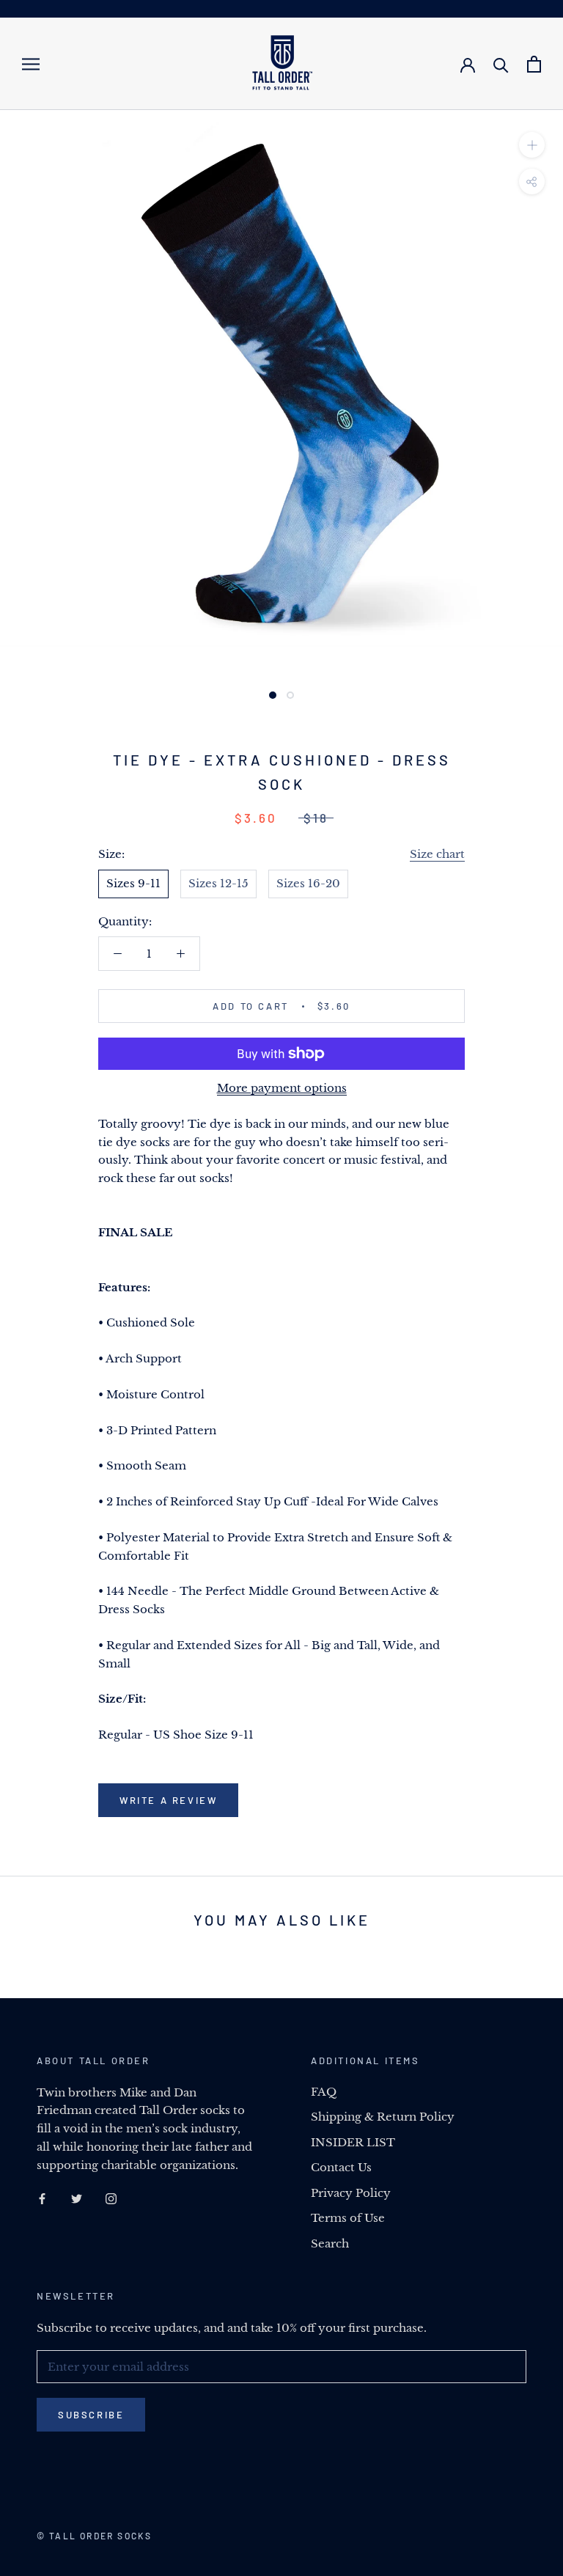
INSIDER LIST (353, 2142)
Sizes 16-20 (308, 883)
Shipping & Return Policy (383, 2117)
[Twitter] (77, 2198)
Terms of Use (348, 2218)
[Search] (501, 64)
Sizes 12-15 (218, 883)
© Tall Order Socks (94, 2536)
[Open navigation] (31, 64)
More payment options (282, 1088)
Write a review (168, 1800)
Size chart (437, 854)
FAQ (324, 2092)
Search (330, 2243)
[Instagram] (111, 2198)
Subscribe (91, 2415)
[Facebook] (42, 2198)
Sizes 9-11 (133, 883)
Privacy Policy (351, 2193)
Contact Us (341, 2167)
